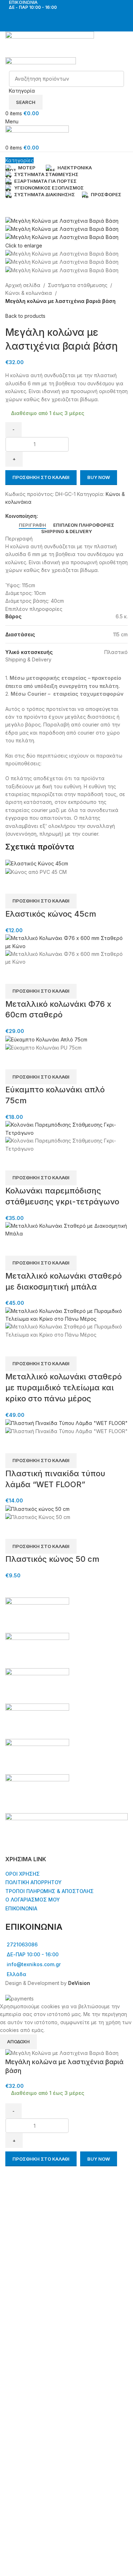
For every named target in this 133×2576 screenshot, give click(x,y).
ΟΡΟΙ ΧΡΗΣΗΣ (23, 1874)
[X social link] (50, 516)
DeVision (79, 1983)
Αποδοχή (18, 2041)
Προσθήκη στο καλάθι (41, 477)
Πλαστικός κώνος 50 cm (52, 1559)
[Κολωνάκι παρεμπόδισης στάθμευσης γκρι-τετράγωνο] (66, 1129)
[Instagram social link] (71, 16)
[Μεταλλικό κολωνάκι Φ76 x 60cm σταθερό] (66, 942)
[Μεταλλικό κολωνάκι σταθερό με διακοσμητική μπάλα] (66, 1229)
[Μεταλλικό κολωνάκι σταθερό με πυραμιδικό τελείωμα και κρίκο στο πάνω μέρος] (66, 1315)
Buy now (99, 477)
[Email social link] (58, 516)
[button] (41, 901)
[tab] (32, 525)
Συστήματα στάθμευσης (78, 285)
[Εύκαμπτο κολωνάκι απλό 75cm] (46, 1039)
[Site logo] (50, 44)
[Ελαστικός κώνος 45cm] (37, 863)
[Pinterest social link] (66, 516)
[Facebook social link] (62, 16)
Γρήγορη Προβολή (14, 885)
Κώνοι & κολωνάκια (29, 293)
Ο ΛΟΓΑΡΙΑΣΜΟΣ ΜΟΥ (33, 1900)
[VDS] (66, 1704)
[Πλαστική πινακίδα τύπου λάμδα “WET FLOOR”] (66, 1423)
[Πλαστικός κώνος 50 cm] (37, 1509)
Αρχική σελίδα (23, 285)
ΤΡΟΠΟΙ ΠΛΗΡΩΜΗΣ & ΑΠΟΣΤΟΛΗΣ (49, 1891)
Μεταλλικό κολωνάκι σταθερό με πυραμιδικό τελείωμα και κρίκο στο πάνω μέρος (63, 1388)
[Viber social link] (75, 516)
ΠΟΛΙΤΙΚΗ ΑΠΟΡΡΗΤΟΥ (34, 1882)
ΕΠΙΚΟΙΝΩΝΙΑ (21, 1908)
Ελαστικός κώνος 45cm (51, 914)
